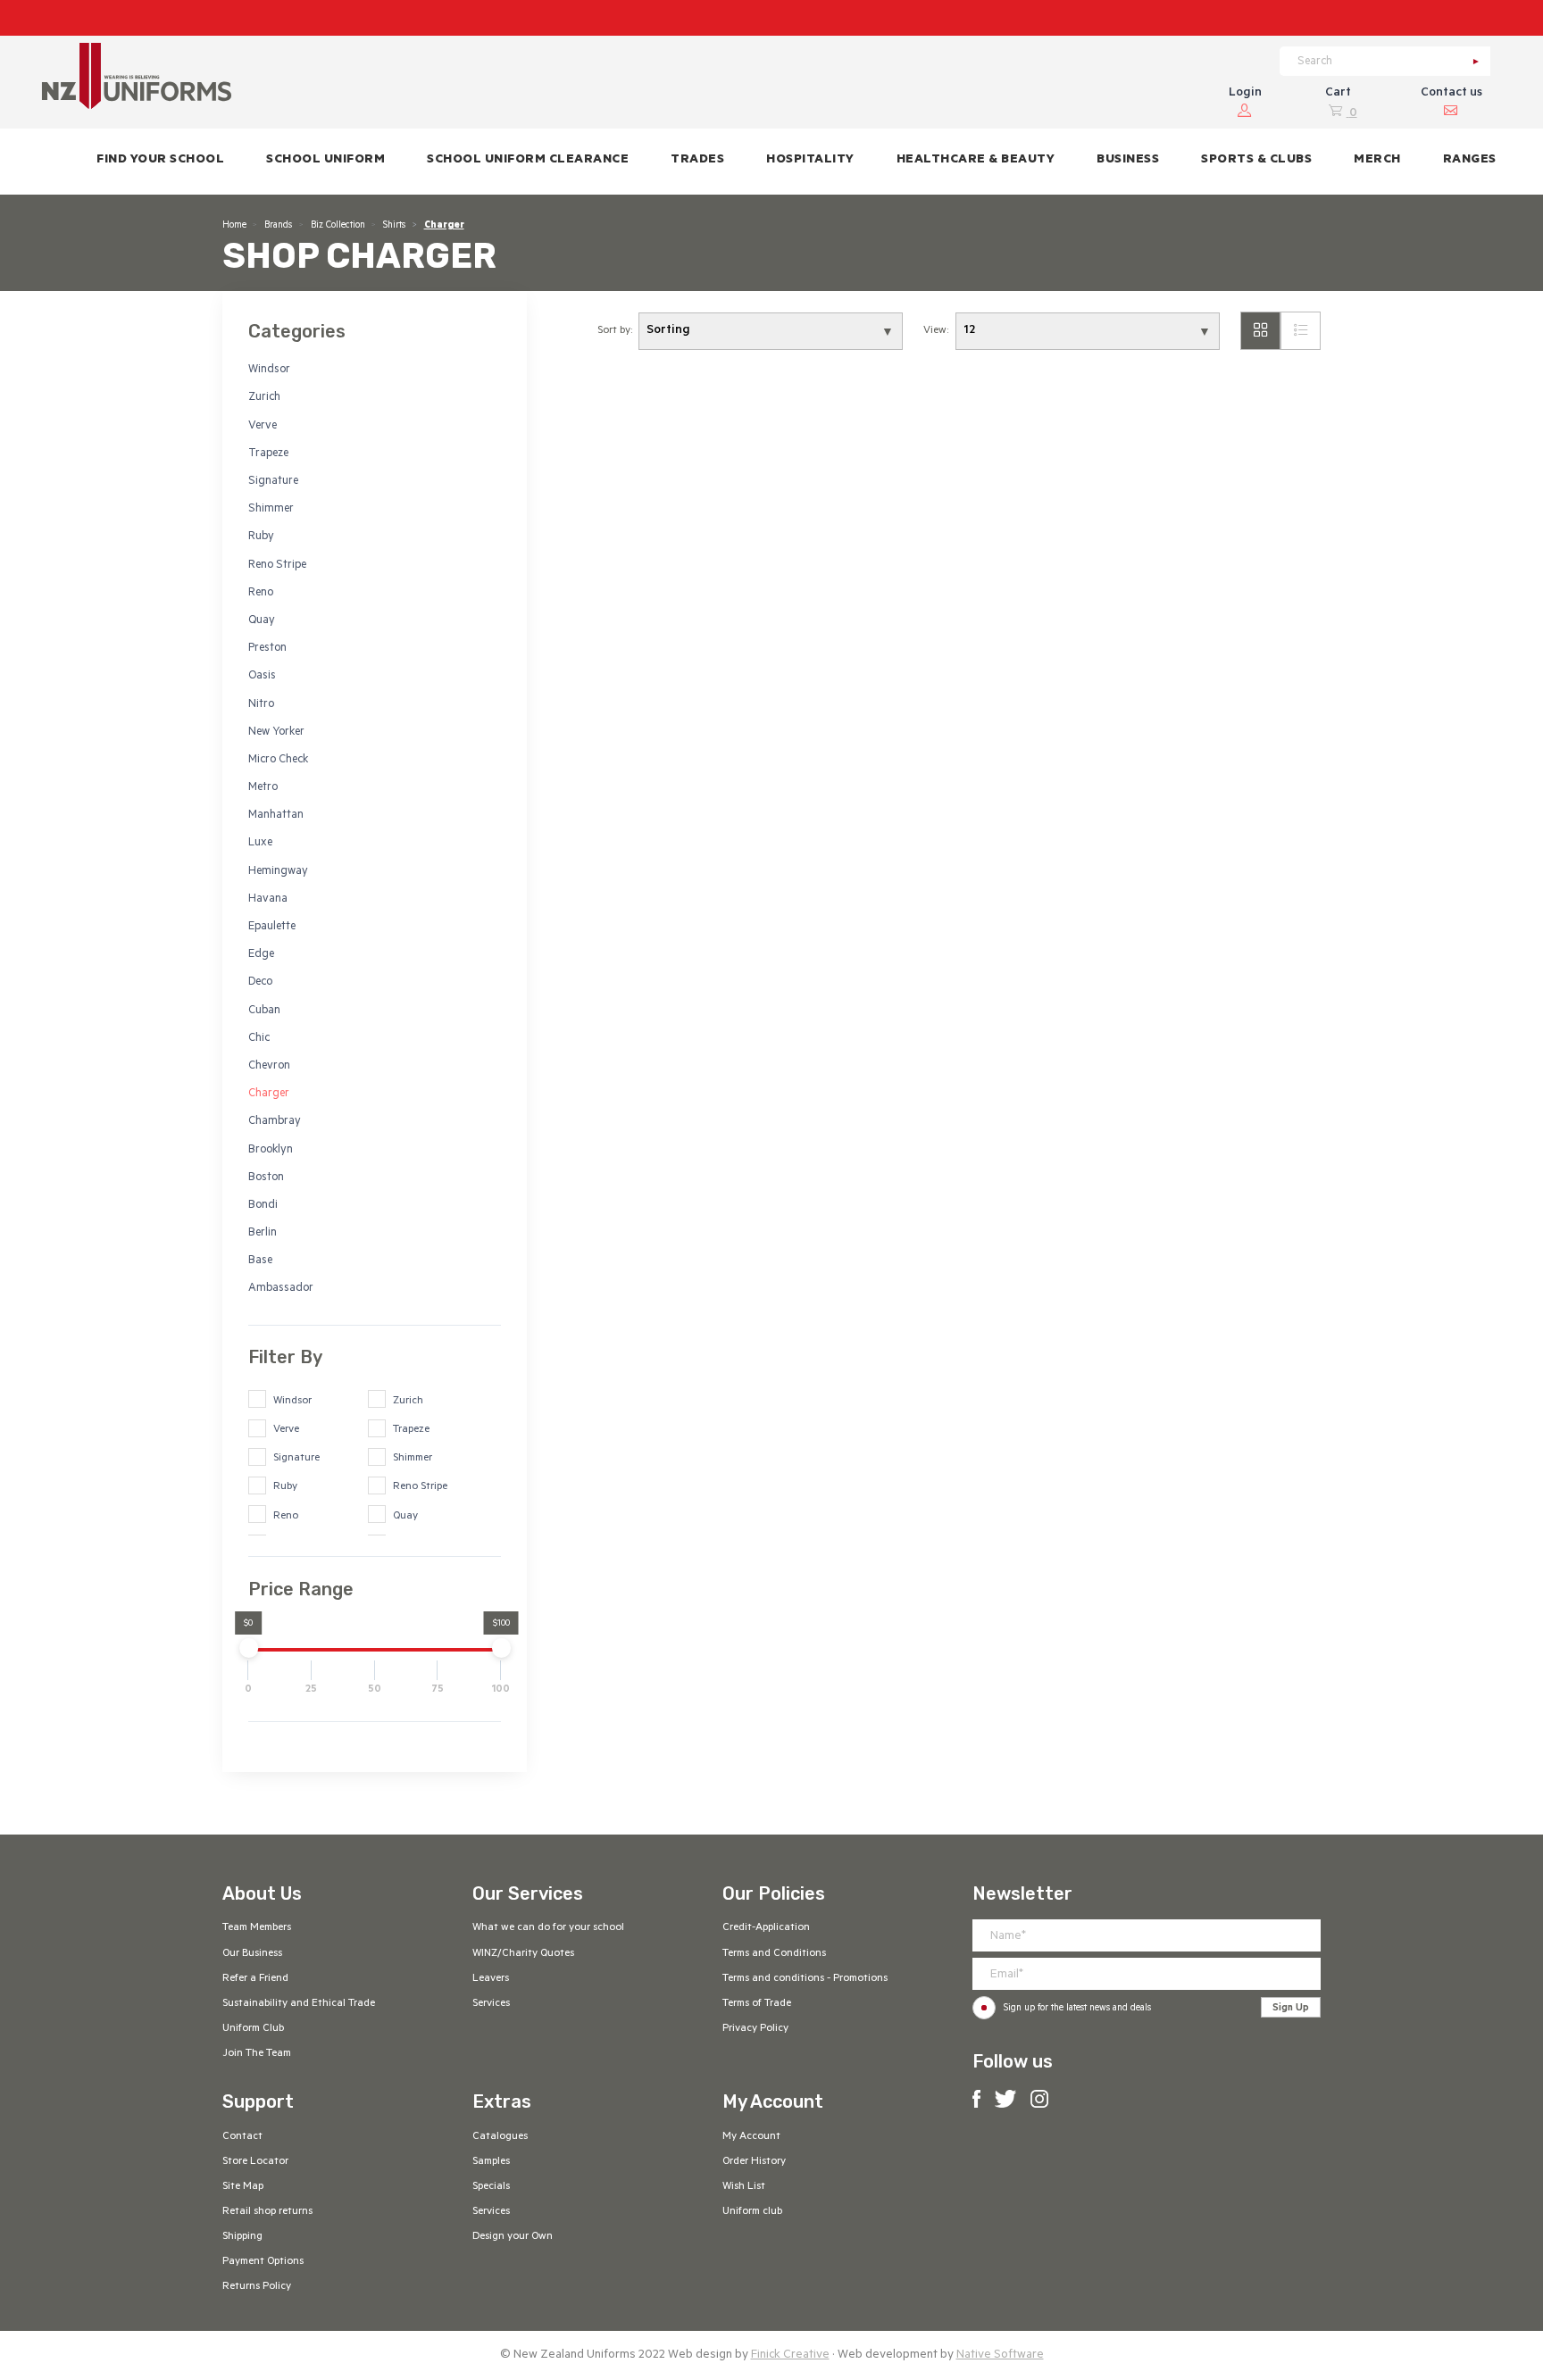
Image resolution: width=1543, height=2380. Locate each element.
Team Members (257, 1928)
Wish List (744, 2187)
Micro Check (278, 761)
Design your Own (513, 2237)
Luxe (260, 844)
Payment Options (263, 2262)
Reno (261, 594)
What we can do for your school (548, 1928)
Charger (269, 1094)
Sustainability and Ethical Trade (299, 2004)
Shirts (394, 226)
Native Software (1000, 2355)
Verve (263, 427)
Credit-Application (766, 1928)
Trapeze (268, 454)
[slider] (248, 1648)
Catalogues (500, 2137)
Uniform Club (253, 2029)
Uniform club (752, 2212)
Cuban (264, 1011)
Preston (267, 649)
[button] (325, 162)
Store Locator (255, 2162)
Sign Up (1291, 2009)
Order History (754, 2162)
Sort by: (615, 331)
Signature (273, 482)
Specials (491, 2187)
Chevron (269, 1067)
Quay (262, 621)
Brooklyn (271, 1151)
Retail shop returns (267, 2212)
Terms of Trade (757, 2004)
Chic (259, 1039)
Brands (278, 226)
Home (234, 226)
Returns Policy (257, 2287)
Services (491, 2004)
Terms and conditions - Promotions (805, 1979)
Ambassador (281, 1289)
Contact (242, 2137)
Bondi (263, 1206)
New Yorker (276, 733)
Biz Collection (338, 226)
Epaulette (272, 928)
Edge (261, 955)
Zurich (264, 398)
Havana (268, 900)
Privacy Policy (755, 2029)
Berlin (263, 1234)
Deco (260, 983)
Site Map (243, 2187)
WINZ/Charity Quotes (523, 1954)
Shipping (242, 2237)
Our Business (252, 1954)
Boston (266, 1178)
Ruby (261, 537)
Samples (491, 2162)
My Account (751, 2137)
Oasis (262, 677)
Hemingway (278, 872)
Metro (263, 788)
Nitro (261, 705)
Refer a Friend (255, 1979)
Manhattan (276, 816)
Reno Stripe (277, 566)
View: (936, 331)
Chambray (275, 1122)
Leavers (491, 1979)
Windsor (269, 370)
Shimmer (271, 510)
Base (260, 1261)
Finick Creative (790, 2355)
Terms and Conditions (774, 1954)
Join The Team (257, 2054)
